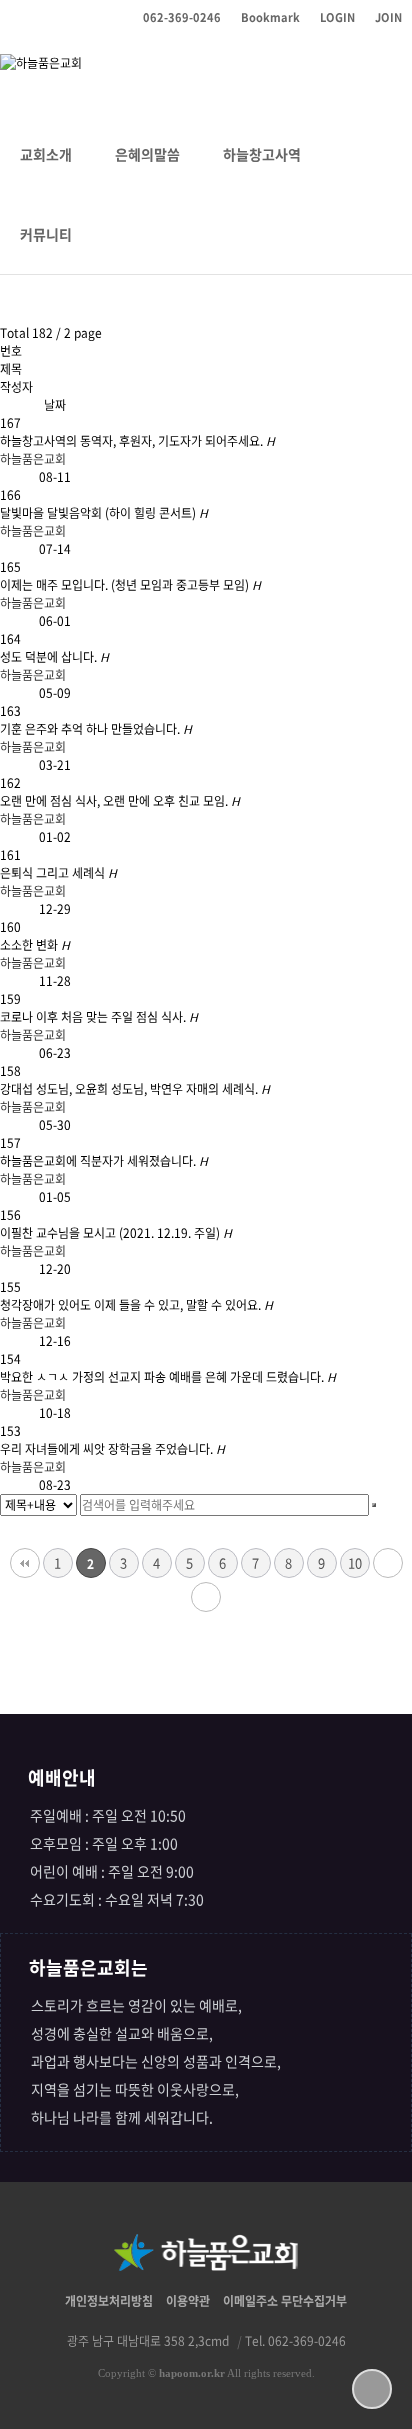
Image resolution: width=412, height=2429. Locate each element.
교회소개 (46, 154)
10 (355, 1562)
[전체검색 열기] (115, 234)
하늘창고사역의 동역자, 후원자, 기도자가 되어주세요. (137, 441)
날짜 (55, 405)
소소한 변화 (35, 945)
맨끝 (206, 1597)
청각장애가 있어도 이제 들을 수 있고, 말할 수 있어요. (136, 1305)
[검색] (374, 1505)
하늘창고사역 (262, 154)
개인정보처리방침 (109, 2301)
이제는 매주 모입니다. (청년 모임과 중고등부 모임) (130, 585)
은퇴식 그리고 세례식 (58, 873)
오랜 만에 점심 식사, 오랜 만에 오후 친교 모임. (120, 801)
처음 (25, 1563)
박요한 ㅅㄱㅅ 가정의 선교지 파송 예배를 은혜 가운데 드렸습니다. (168, 1377)
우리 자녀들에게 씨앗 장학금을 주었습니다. (112, 1449)
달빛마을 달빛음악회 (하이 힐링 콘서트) (104, 513)
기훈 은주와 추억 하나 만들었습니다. (96, 729)
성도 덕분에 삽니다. (54, 657)
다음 (388, 1563)
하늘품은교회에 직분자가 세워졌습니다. (104, 1161)
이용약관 (188, 2301)
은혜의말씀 (147, 154)
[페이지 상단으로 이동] (372, 2389)
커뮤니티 (46, 234)
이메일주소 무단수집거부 (285, 2301)
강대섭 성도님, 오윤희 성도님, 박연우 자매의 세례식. (135, 1089)
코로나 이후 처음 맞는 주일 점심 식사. (99, 1017)
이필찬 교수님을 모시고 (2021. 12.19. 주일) (116, 1233)
